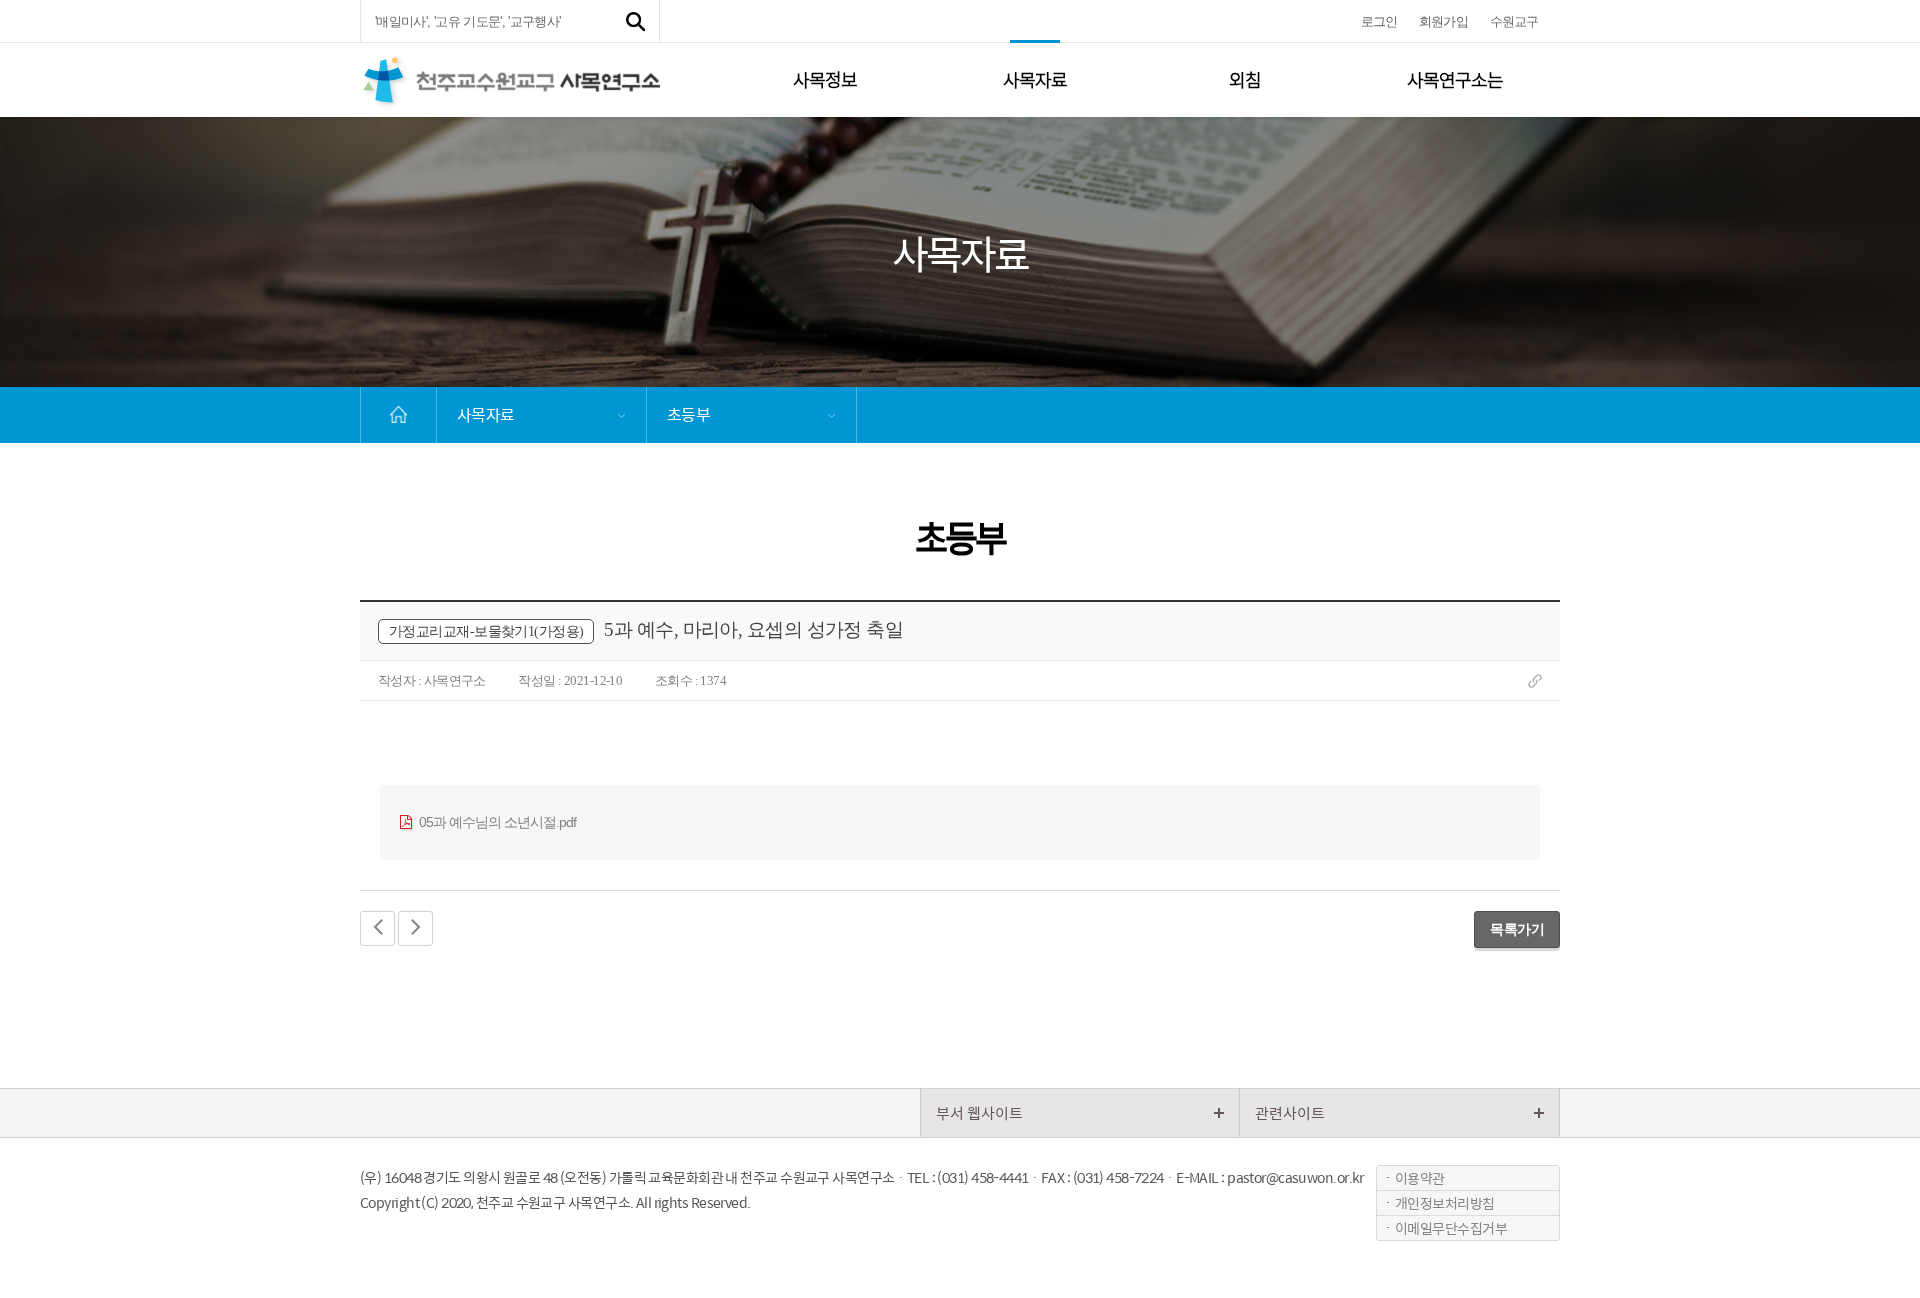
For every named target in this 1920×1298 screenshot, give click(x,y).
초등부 (688, 414)
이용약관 (1420, 1178)
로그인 (1379, 21)
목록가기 (1517, 929)
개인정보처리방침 (1445, 1203)
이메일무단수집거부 (1451, 1228)
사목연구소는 (1455, 79)
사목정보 (825, 79)
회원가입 (1443, 21)
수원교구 (1514, 21)
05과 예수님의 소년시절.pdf (496, 822)
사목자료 (1035, 79)
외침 (1245, 79)
